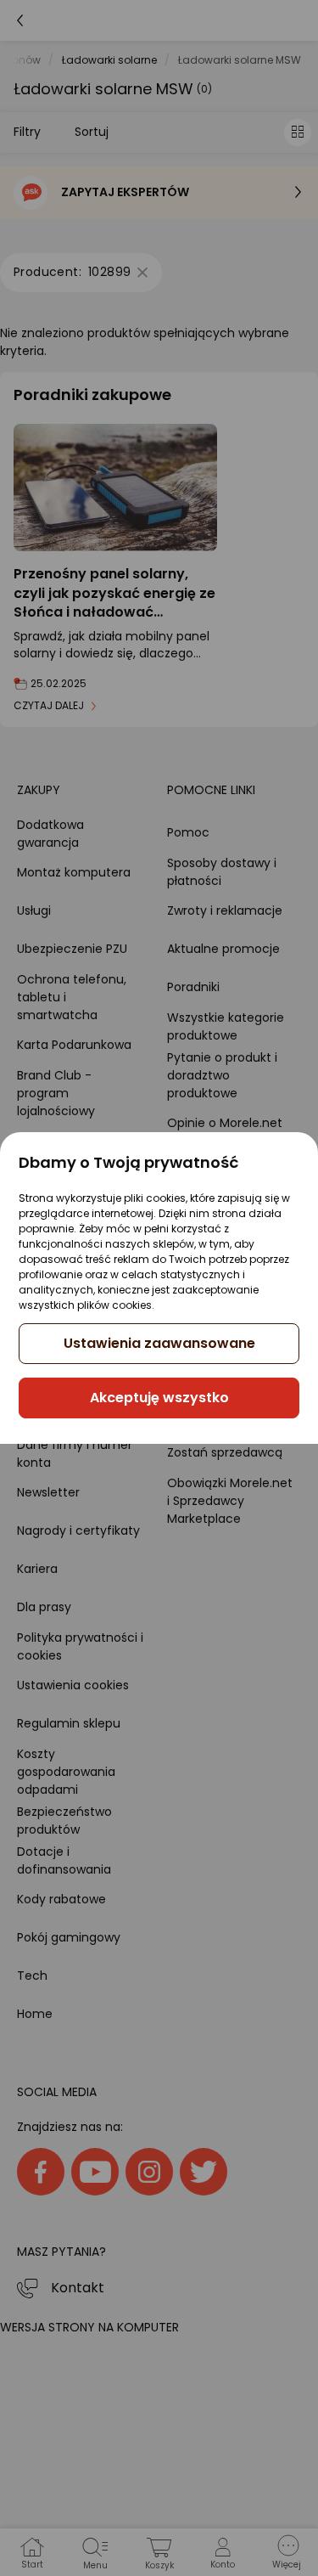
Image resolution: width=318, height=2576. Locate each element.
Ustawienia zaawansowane (159, 1343)
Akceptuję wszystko (159, 1398)
